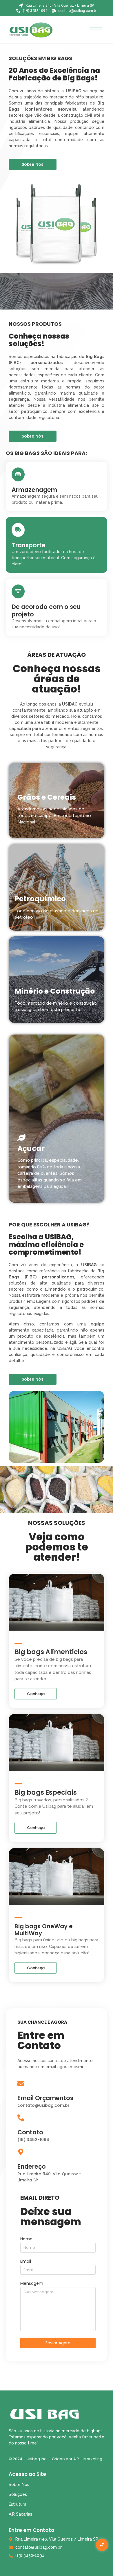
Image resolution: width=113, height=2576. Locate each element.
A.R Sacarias (20, 2514)
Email (26, 2262)
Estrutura (18, 2504)
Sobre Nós (19, 2485)
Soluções (18, 2494)
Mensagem (32, 2284)
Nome (26, 2239)
